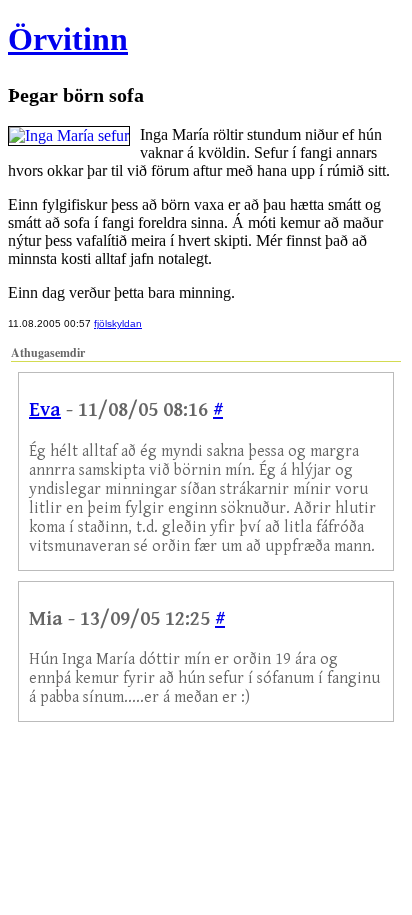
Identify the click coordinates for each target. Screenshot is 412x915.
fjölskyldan (118, 323)
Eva (45, 410)
